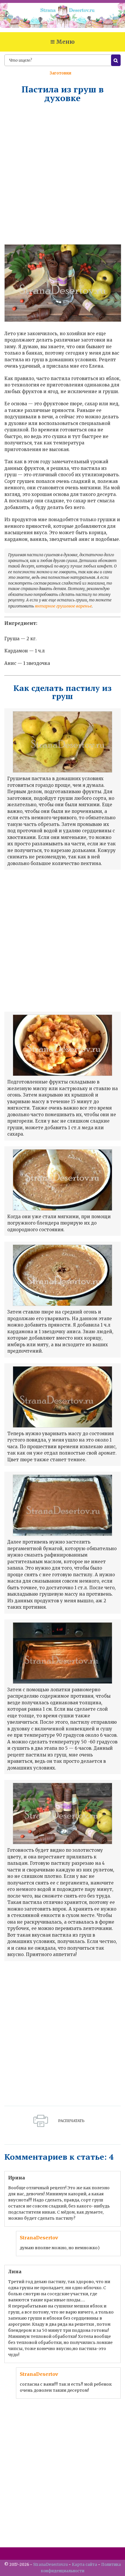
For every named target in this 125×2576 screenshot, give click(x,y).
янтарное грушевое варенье (63, 606)
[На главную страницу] (63, 18)
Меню (65, 42)
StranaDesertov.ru (50, 2565)
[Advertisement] (63, 173)
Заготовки (60, 73)
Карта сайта (84, 2565)
